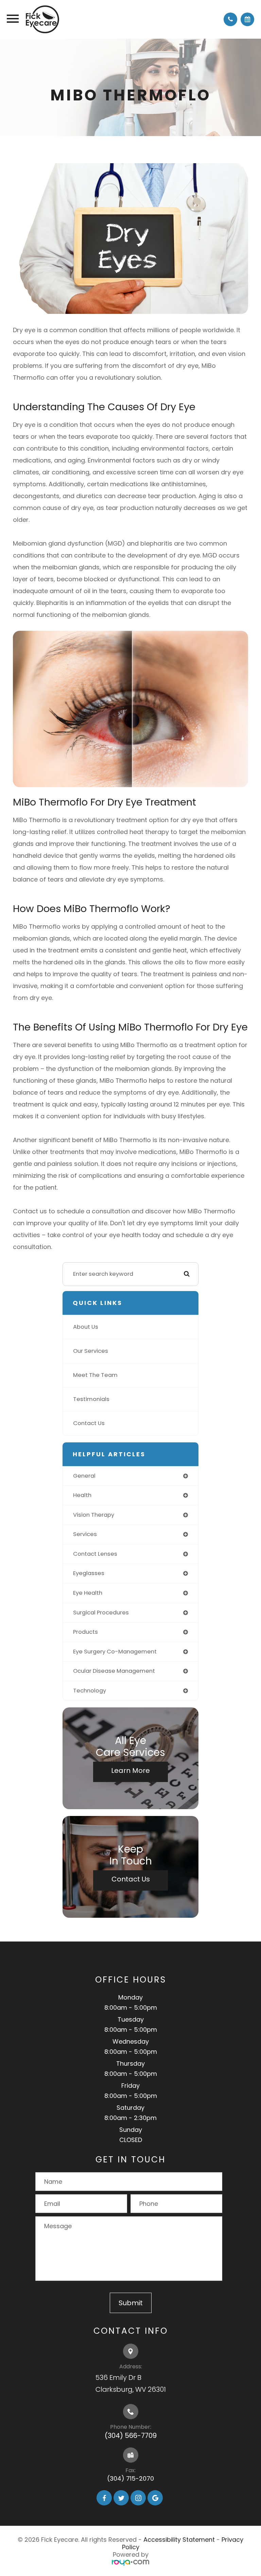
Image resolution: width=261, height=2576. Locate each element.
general (84, 1476)
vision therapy (94, 1515)
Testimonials (91, 1399)
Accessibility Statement (179, 2540)
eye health (88, 1593)
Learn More (130, 1770)
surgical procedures (101, 1613)
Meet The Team (95, 1375)
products (85, 1632)
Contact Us (89, 1423)
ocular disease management (114, 1671)
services (85, 1534)
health (82, 1495)
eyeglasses (89, 1573)
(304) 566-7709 (131, 2436)
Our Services (91, 1351)
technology (90, 1691)
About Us (86, 1327)
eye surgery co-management (115, 1652)
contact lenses (95, 1554)
